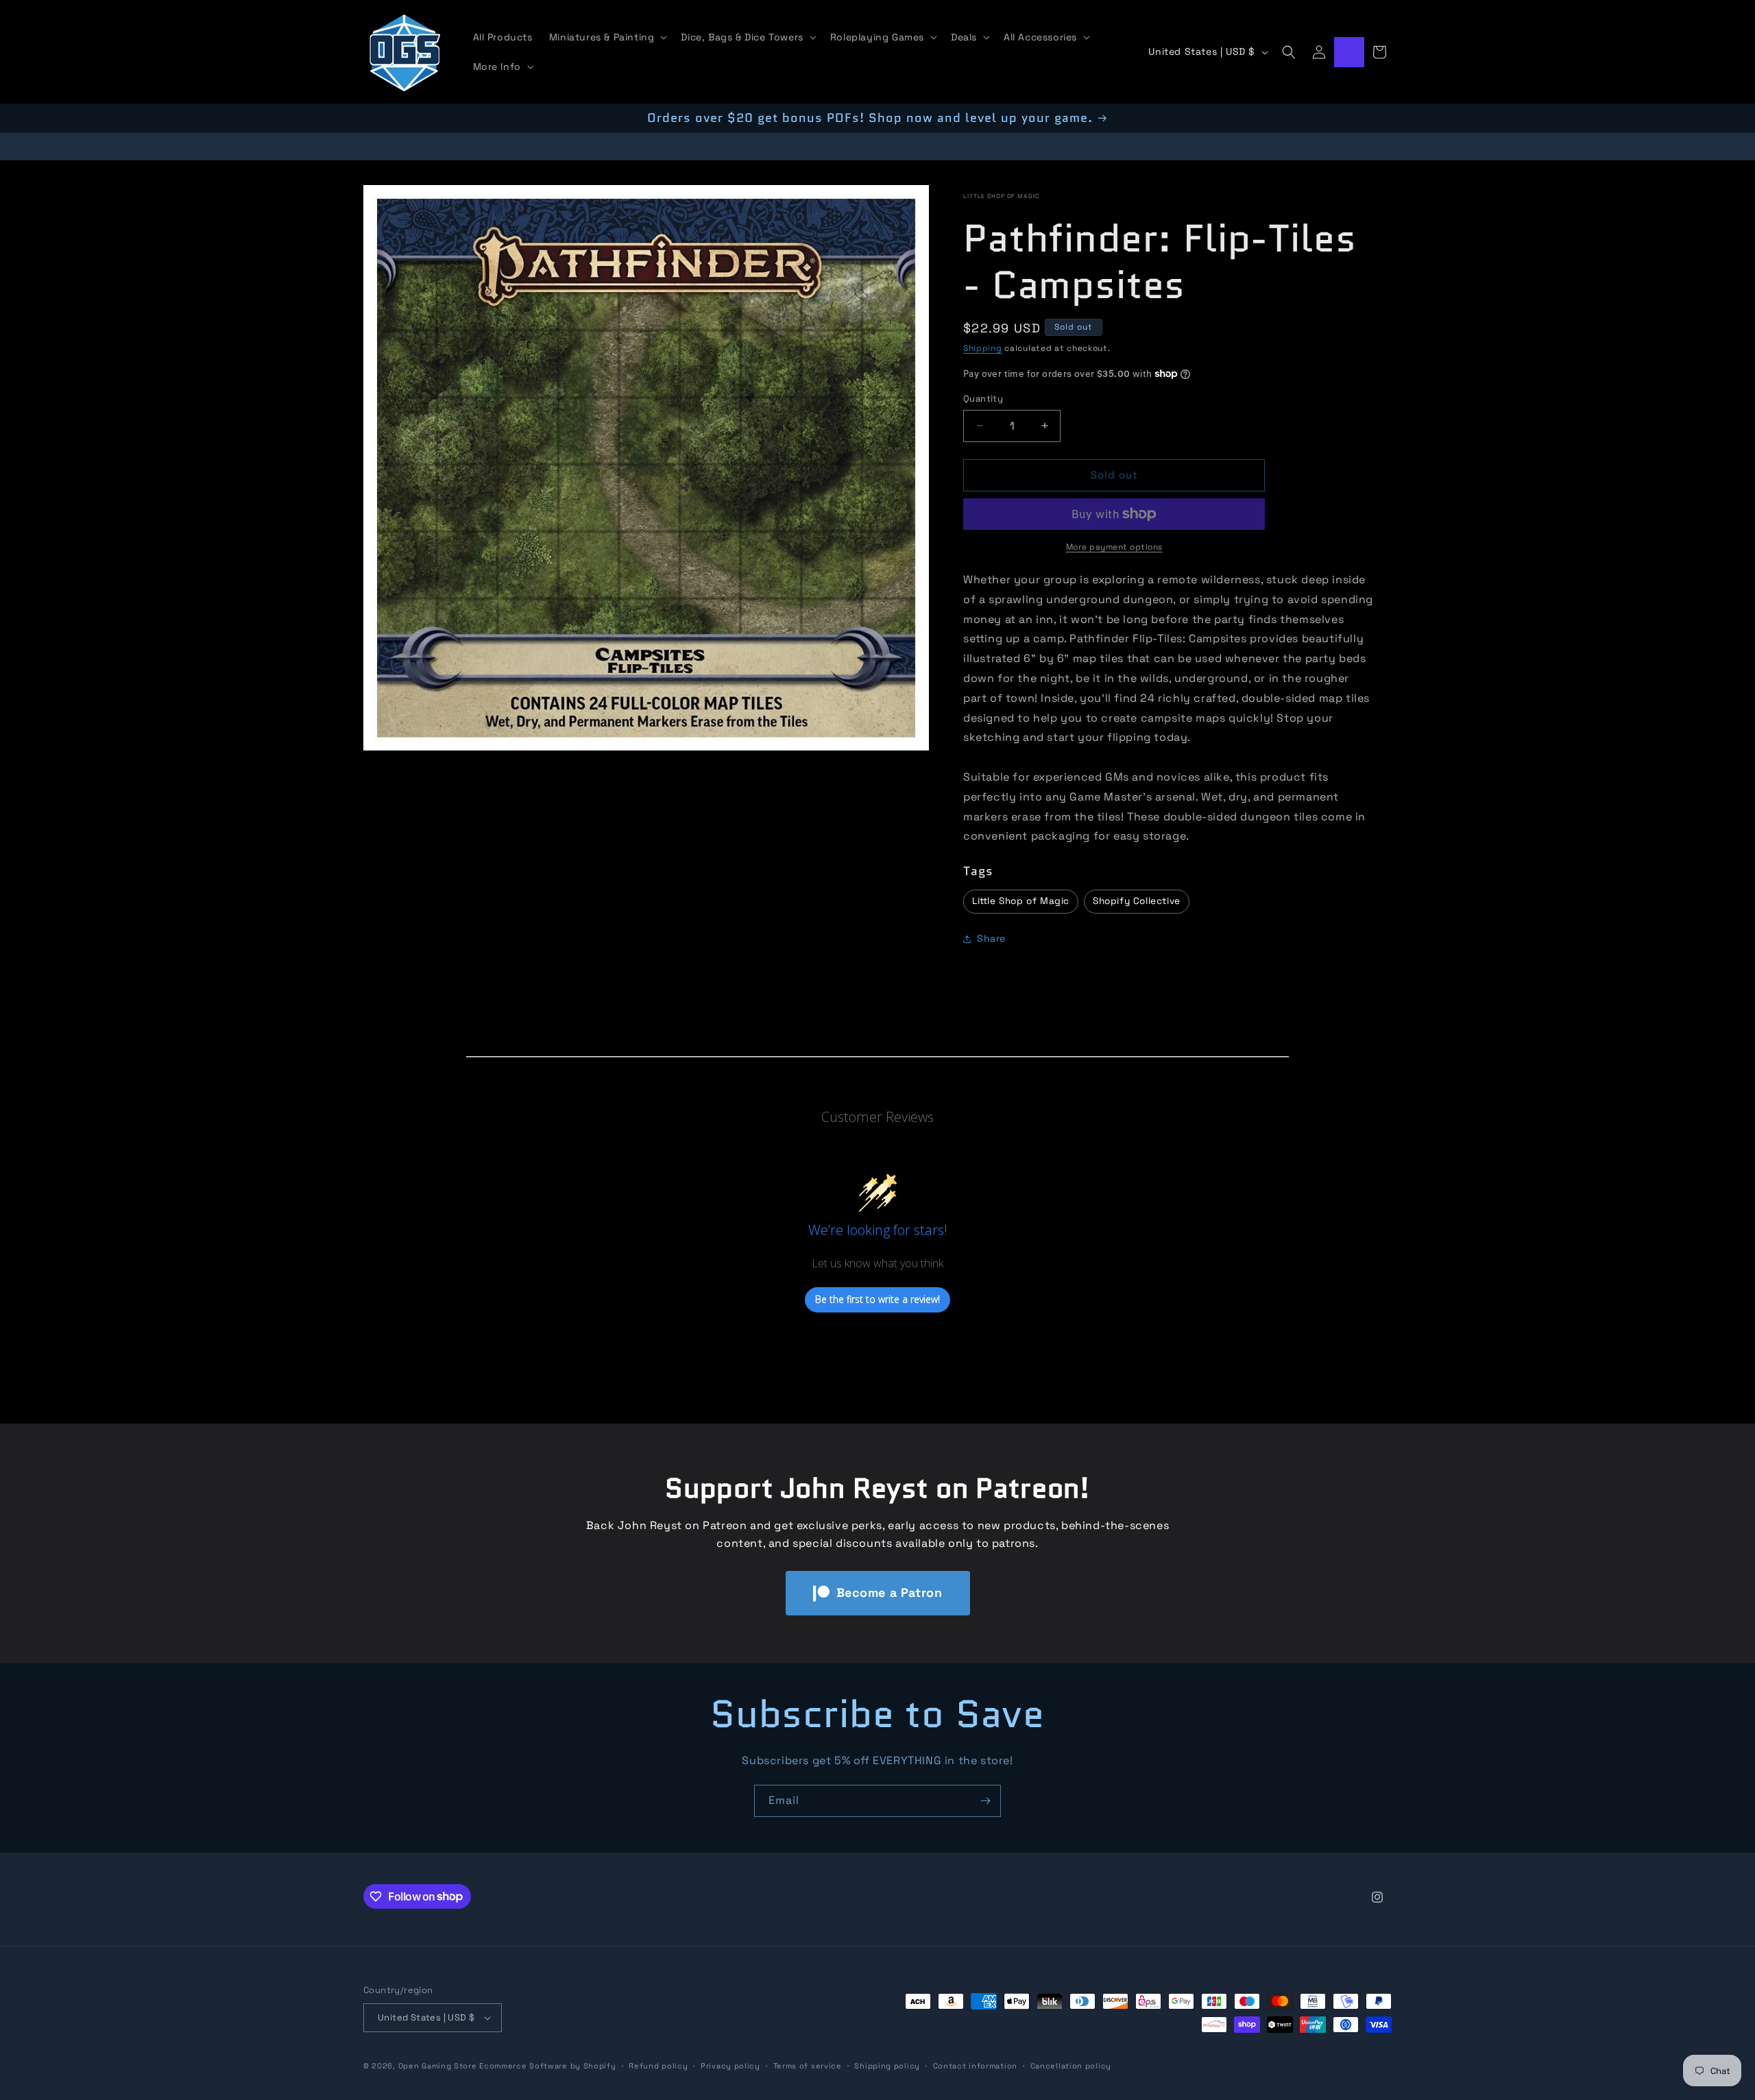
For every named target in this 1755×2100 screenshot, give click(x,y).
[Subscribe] (985, 1801)
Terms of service (808, 2066)
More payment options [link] (1114, 547)
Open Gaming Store (438, 2066)
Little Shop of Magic (1002, 196)
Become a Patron (889, 1592)
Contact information (975, 2066)
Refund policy (658, 2066)
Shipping (983, 348)
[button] (607, 37)
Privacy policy (730, 2066)
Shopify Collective (1137, 901)
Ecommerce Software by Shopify (547, 2066)
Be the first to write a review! (877, 1299)
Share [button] (991, 938)
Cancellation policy (1071, 2066)
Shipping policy (887, 2066)
